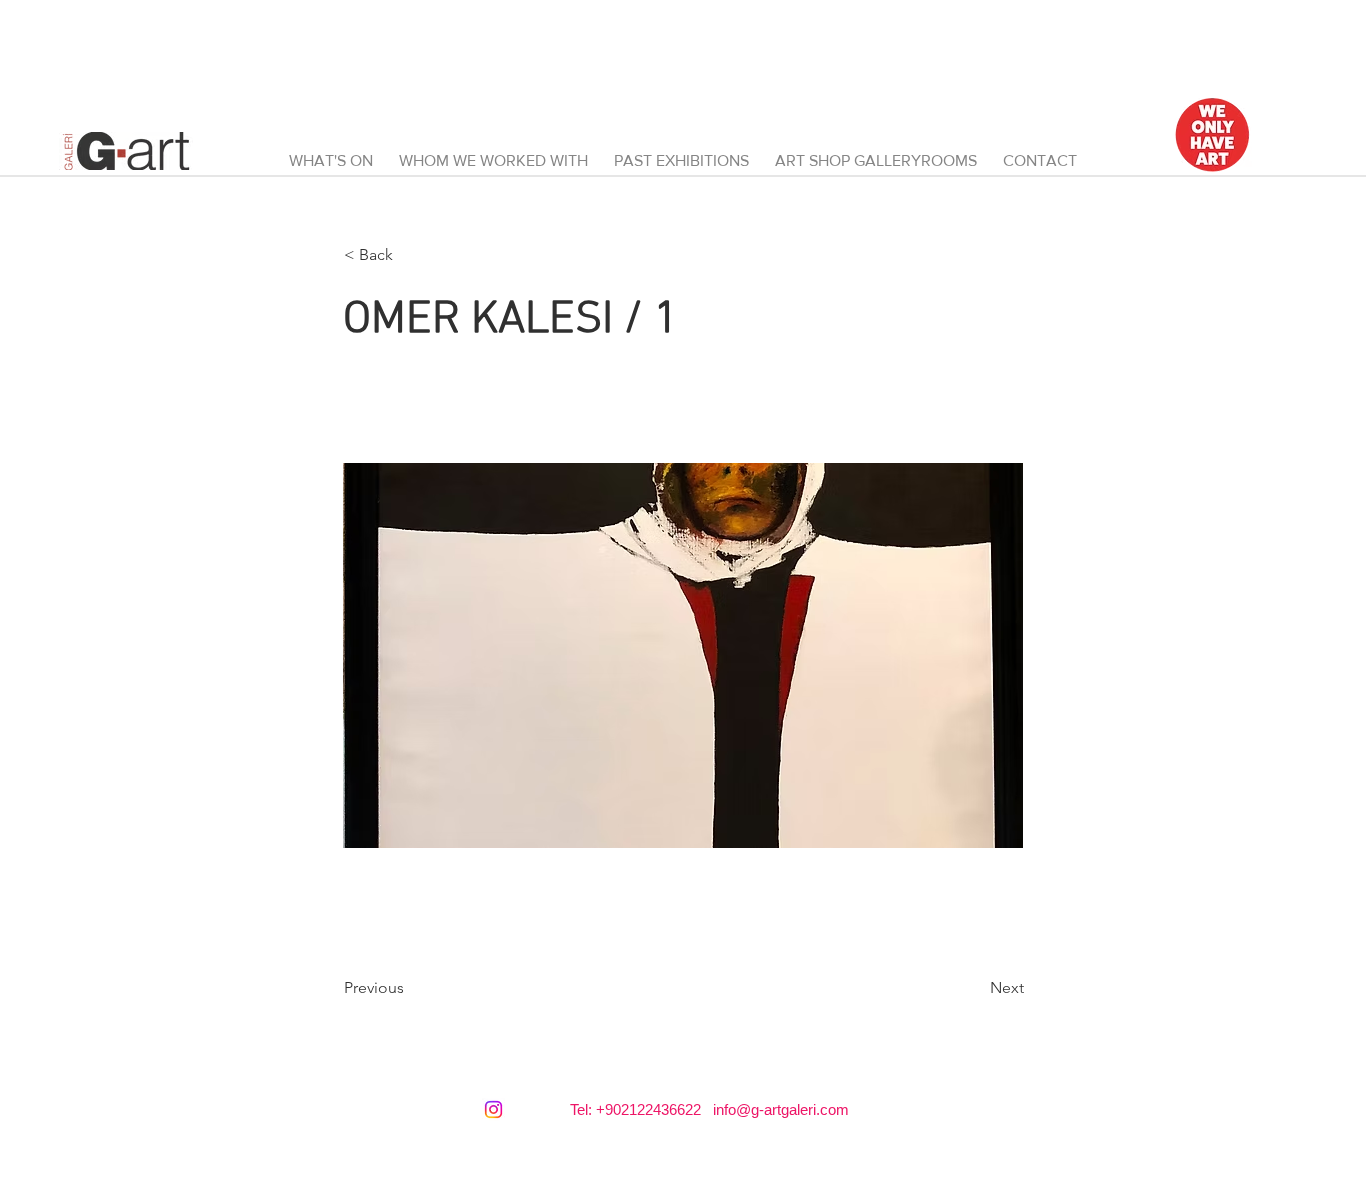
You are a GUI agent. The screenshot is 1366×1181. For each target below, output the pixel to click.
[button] (876, 152)
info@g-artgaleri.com (781, 1109)
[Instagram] (493, 1109)
